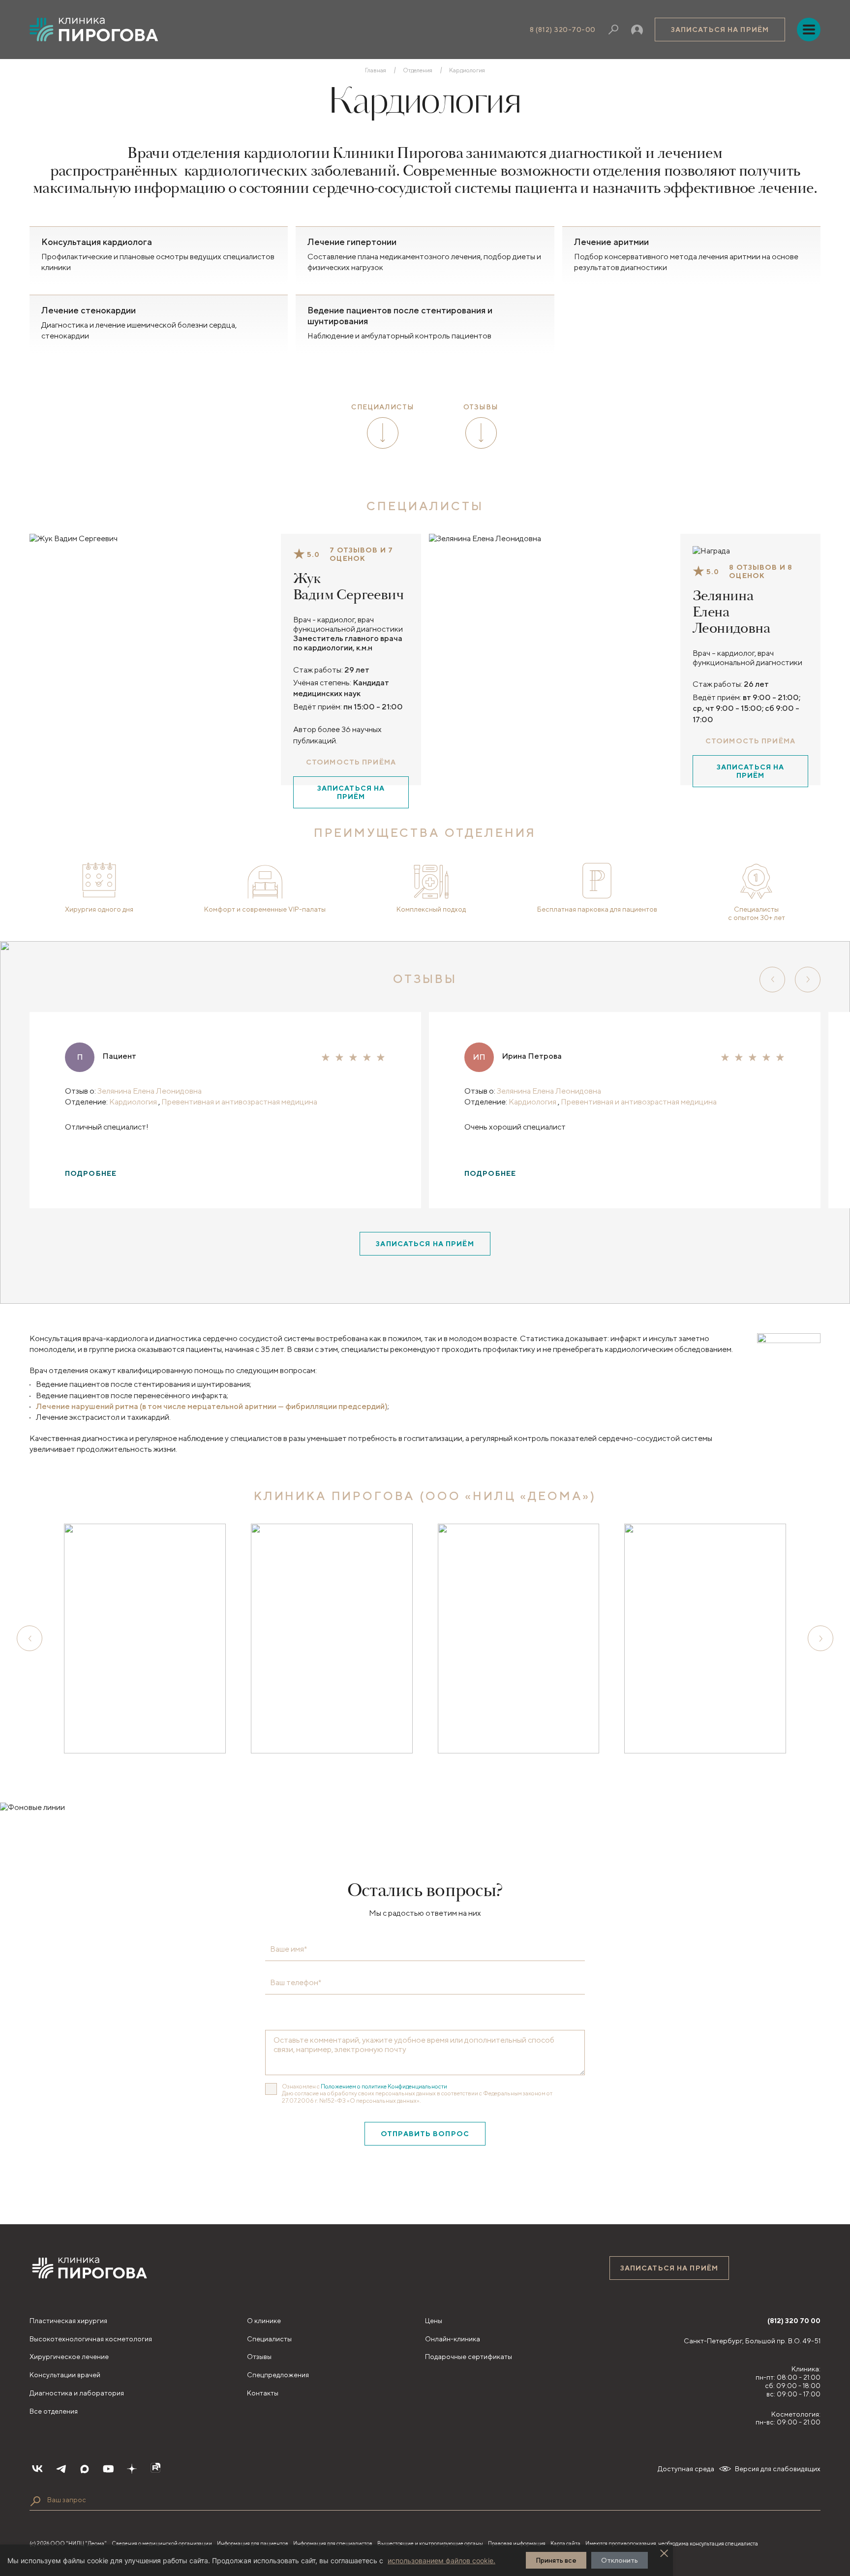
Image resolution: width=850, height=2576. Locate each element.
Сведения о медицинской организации (162, 2543)
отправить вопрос (425, 2134)
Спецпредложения (278, 2375)
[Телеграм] (61, 2469)
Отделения (418, 70)
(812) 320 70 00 (794, 2321)
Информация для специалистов (333, 2543)
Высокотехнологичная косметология (91, 2339)
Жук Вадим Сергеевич (348, 587)
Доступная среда (686, 2469)
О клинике (264, 2321)
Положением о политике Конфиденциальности (384, 2086)
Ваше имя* (288, 1949)
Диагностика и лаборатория (77, 2393)
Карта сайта (565, 2543)
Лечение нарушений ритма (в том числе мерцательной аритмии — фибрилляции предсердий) (212, 1406)
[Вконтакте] (37, 2469)
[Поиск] (613, 30)
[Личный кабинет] (637, 30)
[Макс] (85, 2469)
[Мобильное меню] (809, 30)
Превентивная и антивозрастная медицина (239, 1102)
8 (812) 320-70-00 (563, 30)
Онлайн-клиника (453, 2339)
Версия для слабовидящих (778, 2469)
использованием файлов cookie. (441, 2561)
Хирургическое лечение (69, 2357)
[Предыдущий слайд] (772, 980)
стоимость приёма (351, 762)
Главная (376, 70)
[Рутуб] (155, 2469)
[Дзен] (132, 2469)
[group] (145, 1638)
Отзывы (259, 2357)
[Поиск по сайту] (35, 2501)
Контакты (263, 2393)
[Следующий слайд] (808, 980)
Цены (434, 2321)
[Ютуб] (108, 2469)
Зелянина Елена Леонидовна (731, 612)
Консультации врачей (65, 2375)
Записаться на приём (720, 30)
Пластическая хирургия (68, 2321)
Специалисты (269, 2339)
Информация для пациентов (253, 2543)
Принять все (556, 2560)
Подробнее (91, 1173)
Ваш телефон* (296, 1983)
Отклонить (620, 2560)
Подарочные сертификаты (469, 2357)
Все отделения (54, 2411)
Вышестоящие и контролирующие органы (430, 2543)
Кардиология (134, 1102)
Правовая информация (517, 2543)
